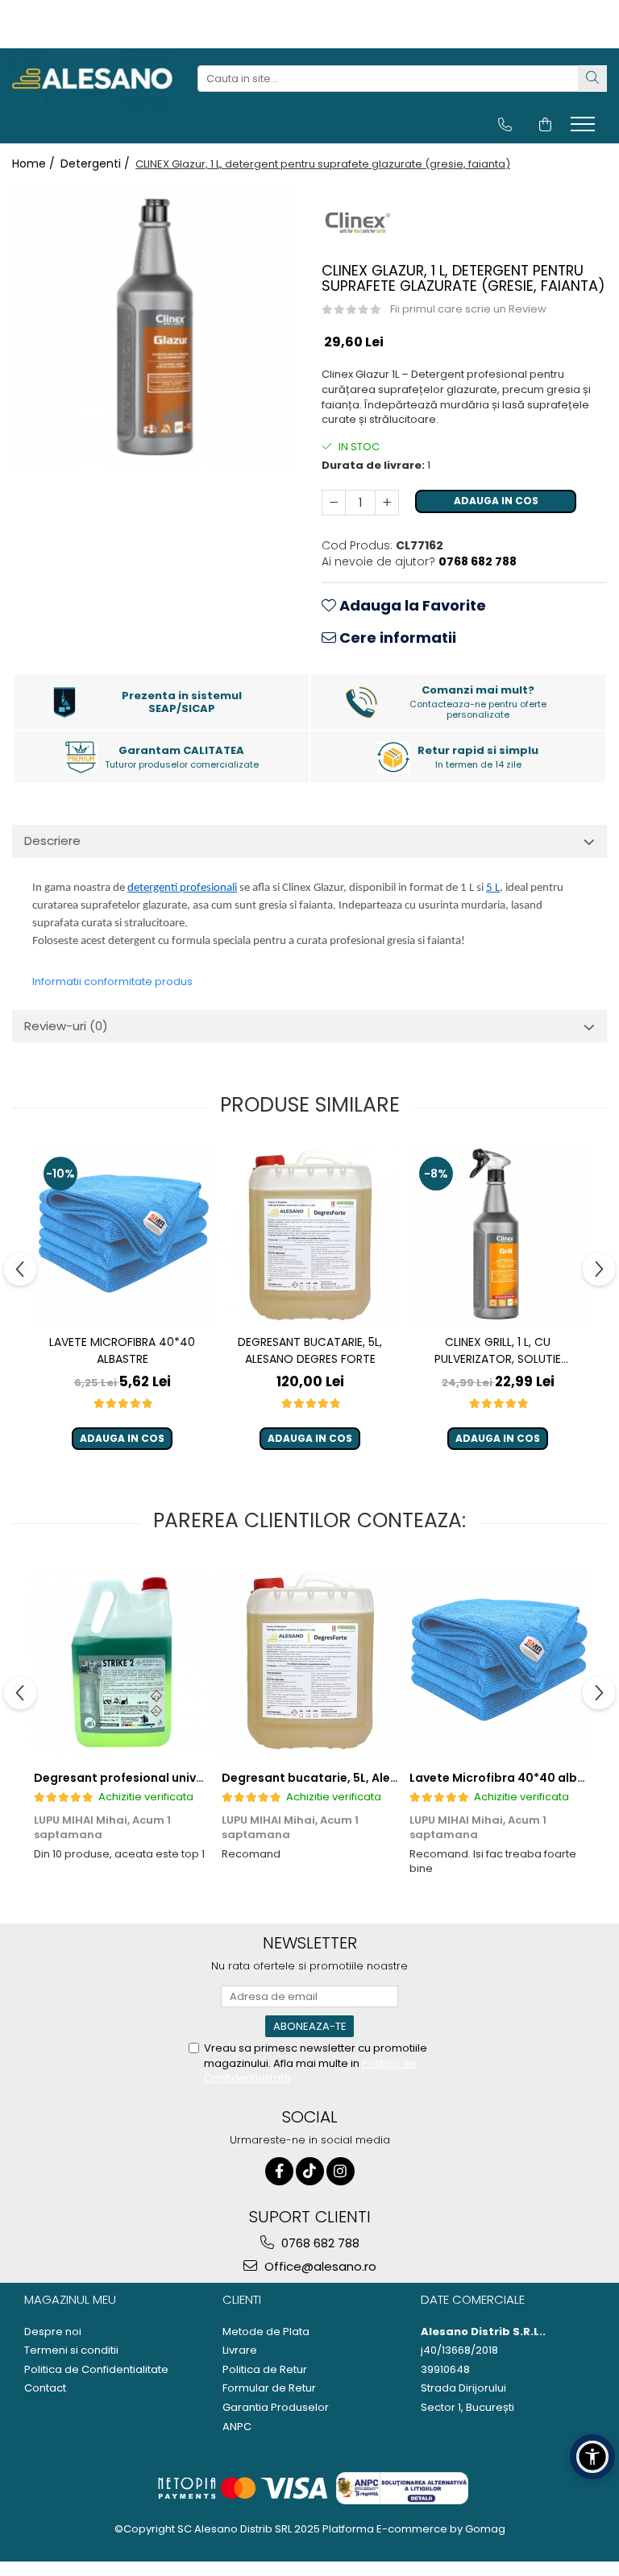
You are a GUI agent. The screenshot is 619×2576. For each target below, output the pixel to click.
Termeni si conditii (71, 2350)
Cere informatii (396, 638)
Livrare (240, 2350)
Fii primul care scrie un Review (468, 309)
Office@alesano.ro (319, 2266)
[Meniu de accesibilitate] (592, 2457)
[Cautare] (592, 79)
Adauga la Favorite (411, 605)
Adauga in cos (496, 501)
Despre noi (53, 2332)
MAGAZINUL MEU (70, 2299)
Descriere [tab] (52, 841)
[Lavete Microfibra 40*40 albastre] (122, 1235)
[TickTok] (310, 2171)
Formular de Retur (269, 2388)
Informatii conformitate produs (112, 982)
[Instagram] (341, 2171)
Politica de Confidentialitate (96, 2370)
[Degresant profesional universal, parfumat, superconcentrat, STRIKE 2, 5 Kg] (122, 1661)
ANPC (237, 2427)
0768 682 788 (319, 2243)
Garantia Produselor (276, 2408)
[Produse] (585, 129)
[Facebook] (279, 2171)
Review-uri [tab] (66, 1026)
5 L (493, 888)
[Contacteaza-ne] (505, 125)
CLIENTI (242, 2299)
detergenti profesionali (182, 888)
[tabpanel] (155, 327)
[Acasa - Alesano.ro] (93, 79)
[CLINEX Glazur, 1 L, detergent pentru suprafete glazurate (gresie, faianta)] (155, 327)
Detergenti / (97, 164)
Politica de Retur (265, 2370)
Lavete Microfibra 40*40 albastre (122, 1350)
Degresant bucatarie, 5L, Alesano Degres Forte (310, 1350)
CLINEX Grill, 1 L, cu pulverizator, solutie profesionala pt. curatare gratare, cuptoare (498, 1351)
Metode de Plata (266, 2332)
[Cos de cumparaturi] (545, 125)
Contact (45, 2388)
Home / (35, 164)
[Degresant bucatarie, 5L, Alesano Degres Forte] (310, 1236)
